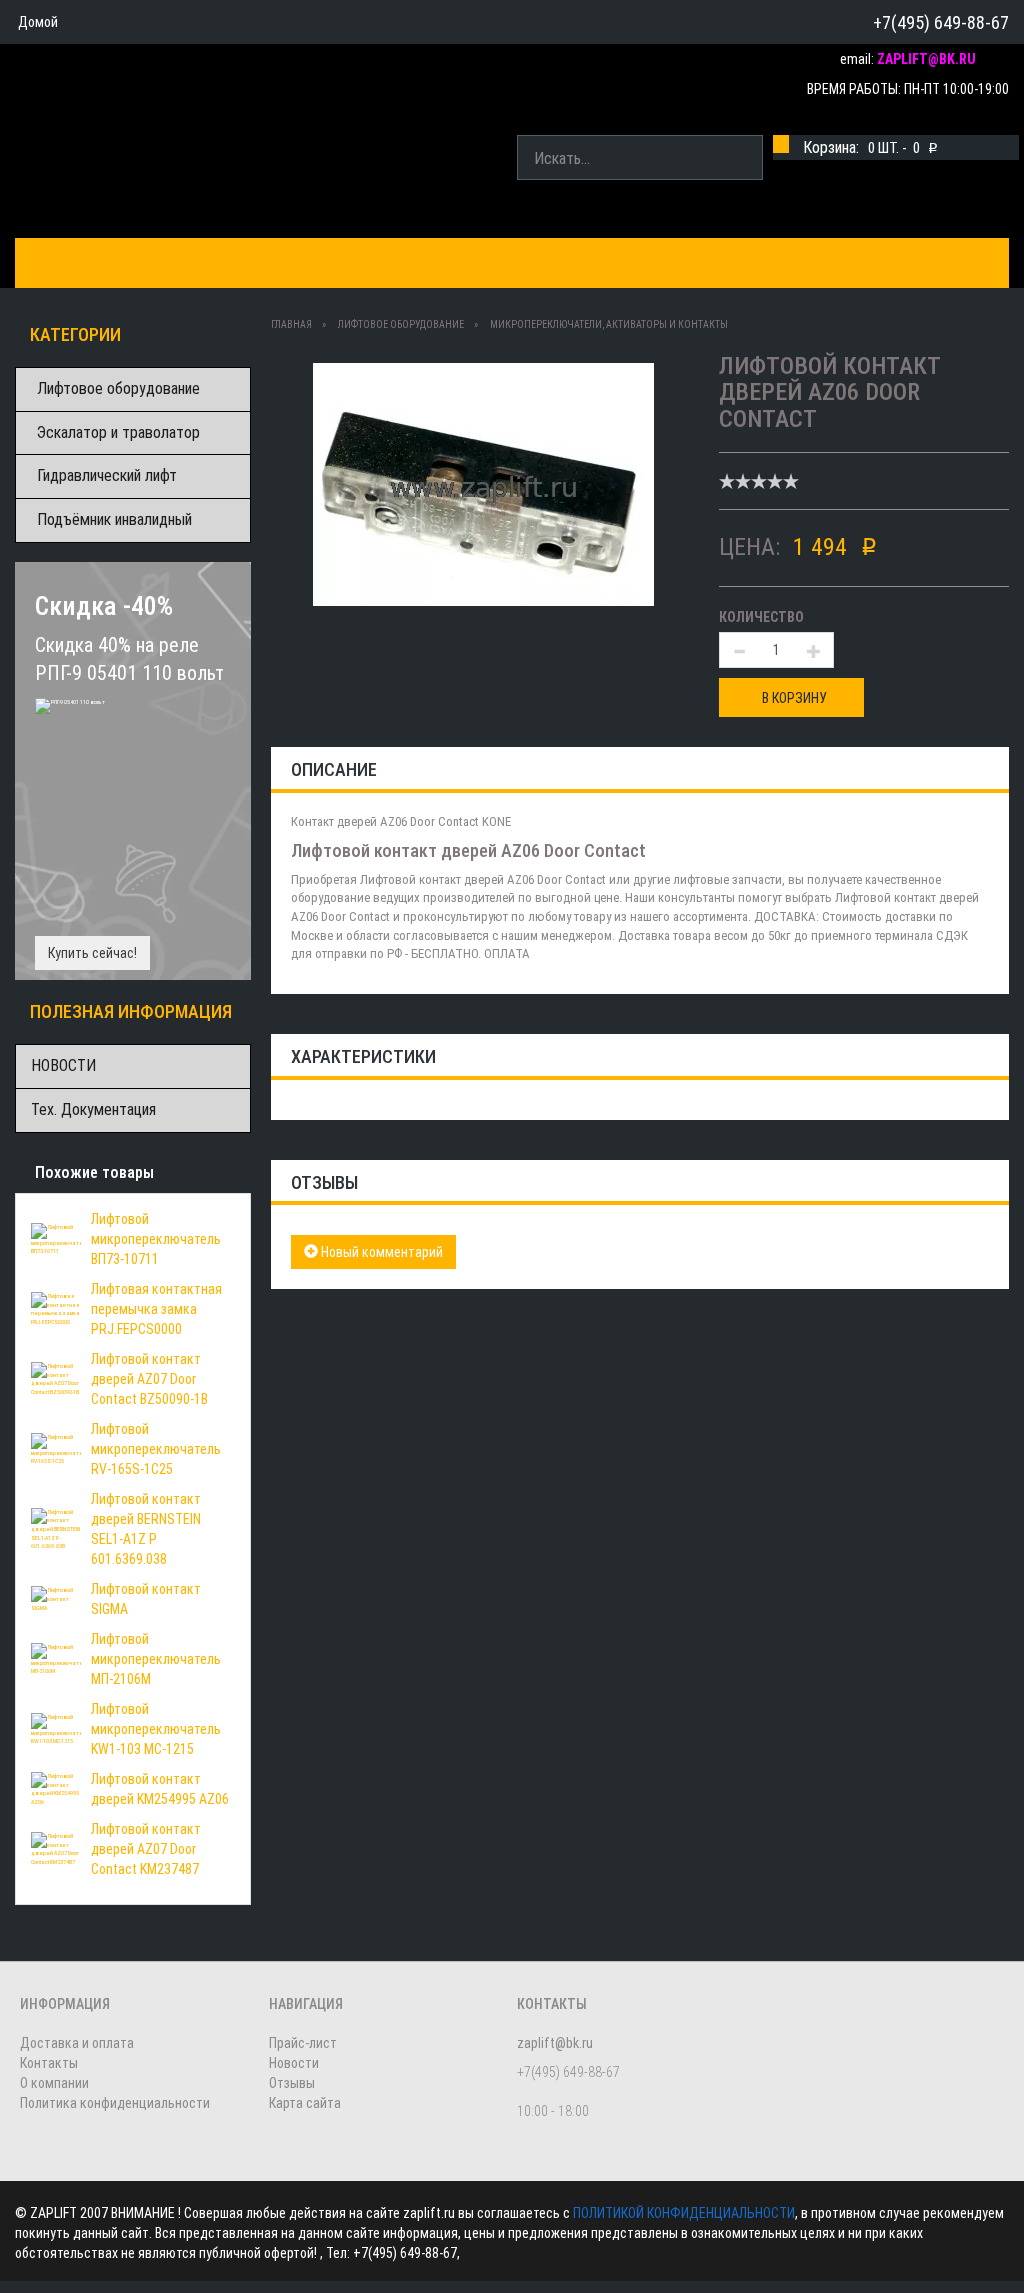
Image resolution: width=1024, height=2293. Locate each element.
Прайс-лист (303, 2043)
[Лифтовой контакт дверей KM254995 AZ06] (56, 1788)
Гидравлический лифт (107, 475)
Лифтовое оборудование (118, 388)
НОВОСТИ (63, 1065)
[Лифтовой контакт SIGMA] (56, 1598)
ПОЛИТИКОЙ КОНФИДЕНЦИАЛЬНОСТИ (684, 2213)
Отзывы (292, 2083)
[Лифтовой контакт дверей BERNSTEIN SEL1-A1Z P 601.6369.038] (56, 1528)
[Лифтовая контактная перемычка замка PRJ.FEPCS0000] (56, 1308)
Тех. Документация (93, 1109)
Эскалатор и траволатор (118, 432)
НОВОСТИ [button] (668, 262)
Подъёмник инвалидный (114, 519)
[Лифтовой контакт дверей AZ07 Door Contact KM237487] (56, 1848)
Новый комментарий (380, 1252)
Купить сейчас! (92, 953)
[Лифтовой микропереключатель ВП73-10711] (56, 1238)
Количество (761, 617)
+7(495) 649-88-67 (941, 22)
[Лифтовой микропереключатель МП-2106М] (56, 1658)
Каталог (62, 262)
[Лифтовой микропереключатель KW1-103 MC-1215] (56, 1728)
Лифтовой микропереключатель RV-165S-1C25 (156, 1449)
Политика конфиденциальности (115, 2103)
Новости (294, 2063)
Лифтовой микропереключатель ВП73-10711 (156, 1239)
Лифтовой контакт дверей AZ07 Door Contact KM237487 (146, 1849)
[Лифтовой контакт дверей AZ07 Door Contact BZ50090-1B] (56, 1378)
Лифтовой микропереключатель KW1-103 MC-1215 (156, 1729)
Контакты (439, 262)
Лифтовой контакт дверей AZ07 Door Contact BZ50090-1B (149, 1379)
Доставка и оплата (292, 262)
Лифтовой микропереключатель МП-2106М (156, 1659)
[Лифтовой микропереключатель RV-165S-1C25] (56, 1448)
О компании (556, 262)
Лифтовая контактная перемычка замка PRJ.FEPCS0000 (156, 1309)
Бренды (155, 262)
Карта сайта (305, 2103)
